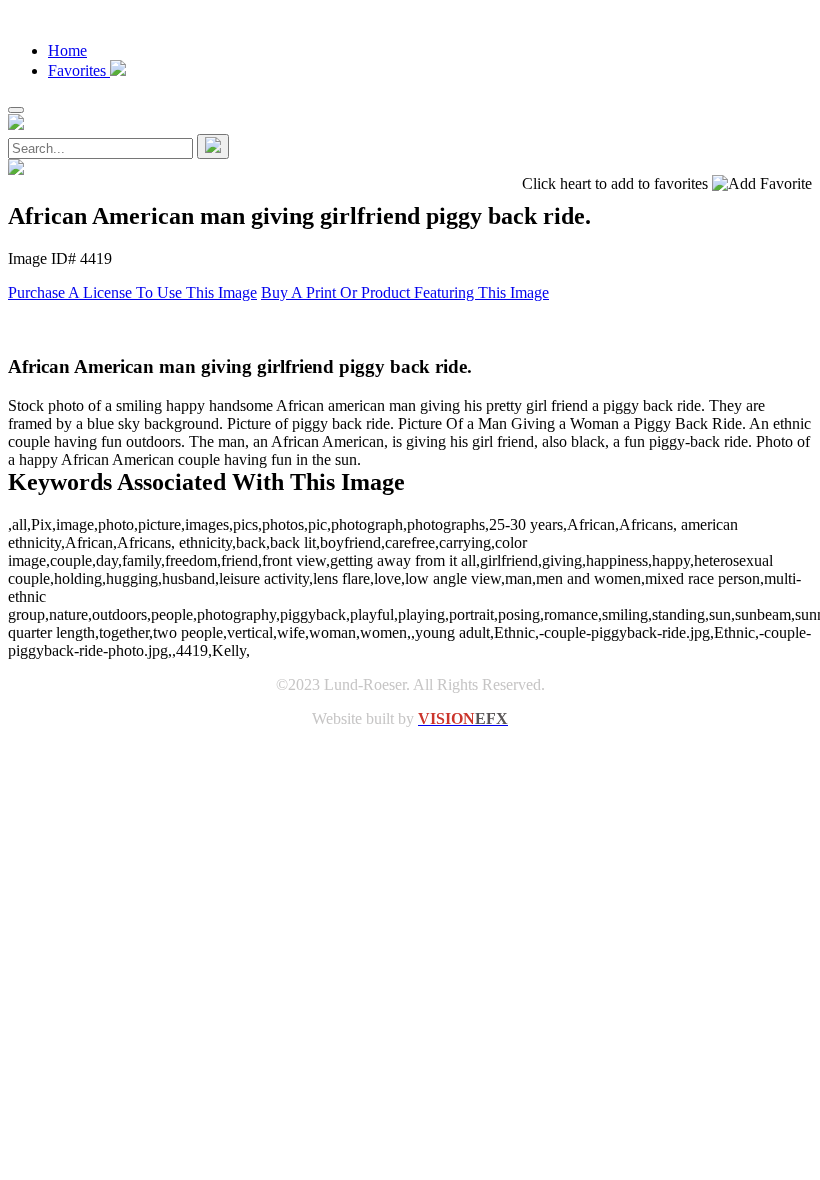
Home (67, 50)
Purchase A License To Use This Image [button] (132, 292)
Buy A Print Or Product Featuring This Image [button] (405, 292)
